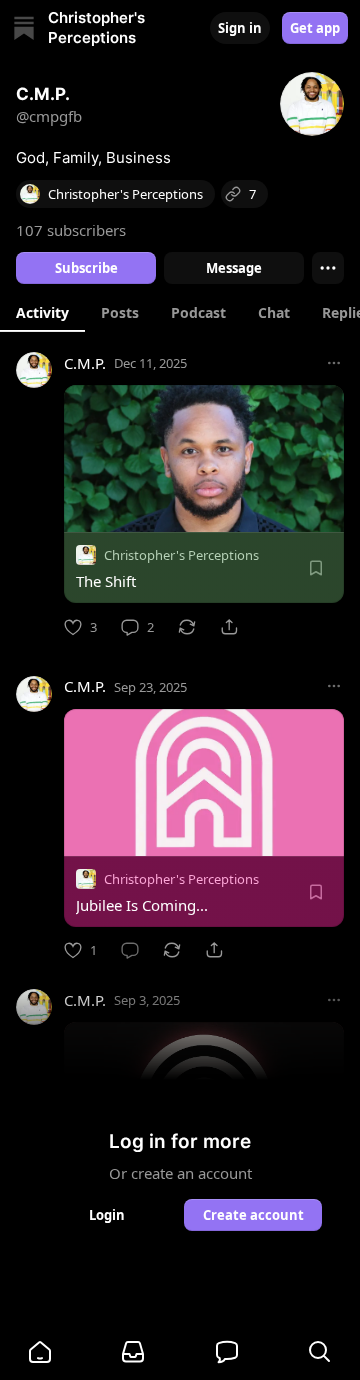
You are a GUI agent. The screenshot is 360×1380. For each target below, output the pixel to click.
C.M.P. (85, 363)
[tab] (42, 312)
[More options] (334, 363)
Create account (253, 1215)
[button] (40, 1352)
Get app (315, 28)
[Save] (316, 568)
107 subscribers (71, 230)
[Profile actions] (328, 268)
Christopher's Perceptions (181, 555)
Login (107, 1215)
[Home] (24, 28)
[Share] (229, 627)
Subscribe (86, 268)
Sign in (240, 28)
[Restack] (187, 627)
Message (234, 268)
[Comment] (130, 950)
